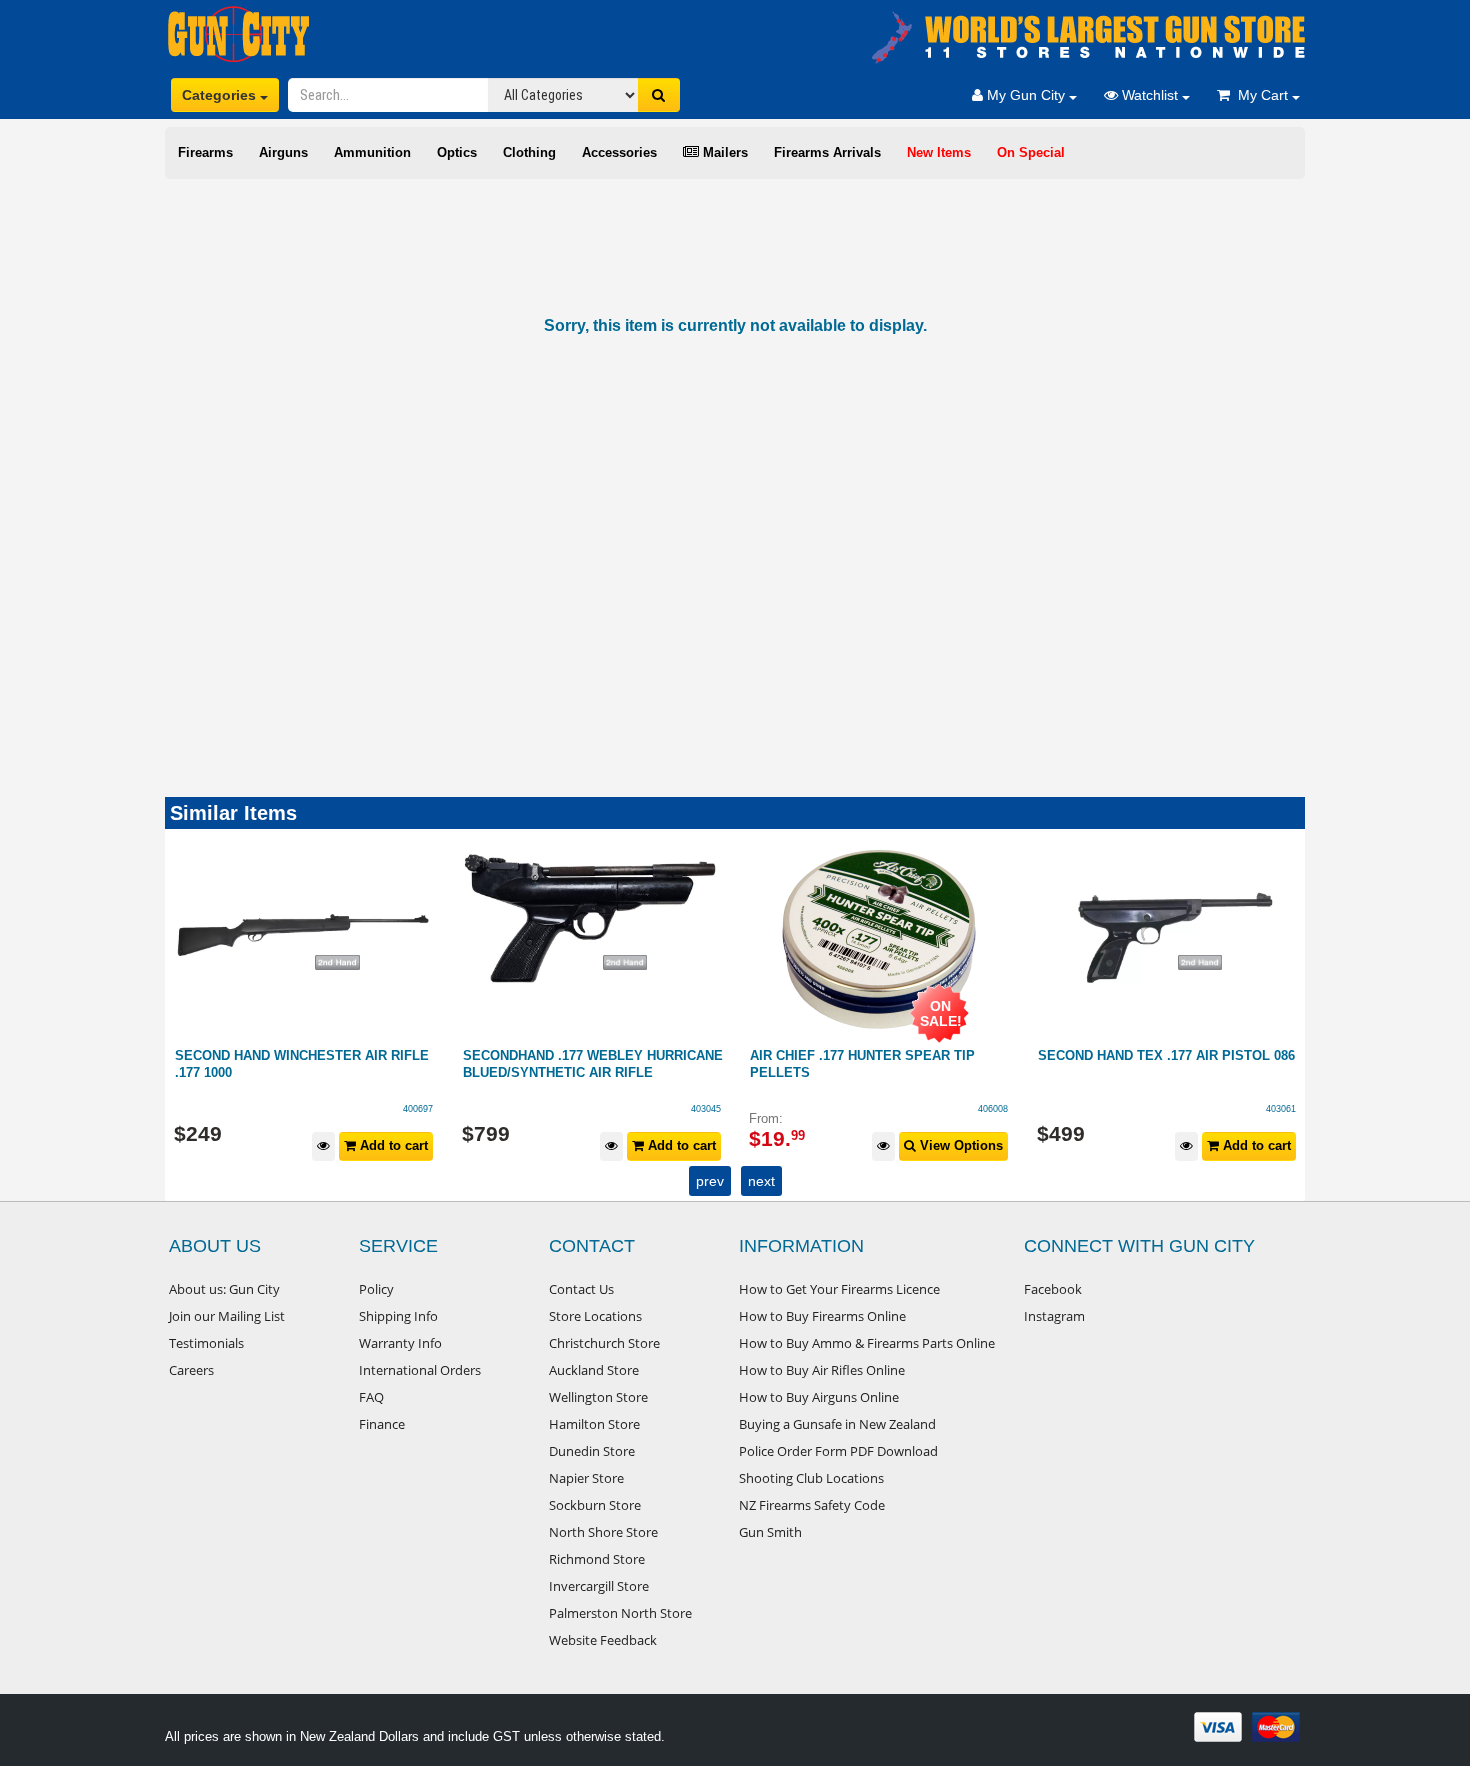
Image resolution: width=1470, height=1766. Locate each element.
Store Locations (595, 1316)
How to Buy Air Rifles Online (822, 1370)
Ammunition (372, 152)
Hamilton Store (594, 1424)
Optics (457, 152)
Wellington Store (598, 1397)
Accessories (619, 152)
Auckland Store (594, 1370)
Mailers (723, 152)
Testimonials (206, 1343)
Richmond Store (597, 1559)
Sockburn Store (595, 1505)
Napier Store (586, 1478)
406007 (1281, 1109)
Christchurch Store (604, 1343)
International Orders (420, 1370)
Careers (191, 1370)
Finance (382, 1424)
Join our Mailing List (227, 1316)
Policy (376, 1289)
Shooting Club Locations (811, 1478)
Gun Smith (770, 1532)
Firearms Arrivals (827, 152)
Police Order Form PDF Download (838, 1451)
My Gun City (1026, 95)
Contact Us (581, 1289)
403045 (419, 1109)
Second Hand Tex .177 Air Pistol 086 (879, 1055)
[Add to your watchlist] (324, 1146)
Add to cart (393, 1145)
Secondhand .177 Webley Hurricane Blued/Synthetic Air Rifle (306, 1064)
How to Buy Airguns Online (819, 1397)
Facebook (1053, 1289)
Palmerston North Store (620, 1613)
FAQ (371, 1397)
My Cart (1261, 95)
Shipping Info (398, 1316)
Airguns (283, 152)
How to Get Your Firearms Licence (839, 1289)
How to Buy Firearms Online (822, 1316)
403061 (994, 1109)
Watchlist (1150, 95)
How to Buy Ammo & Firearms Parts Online (867, 1343)
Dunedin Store (592, 1451)
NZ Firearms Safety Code (812, 1505)
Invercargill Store (599, 1586)
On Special (1031, 152)
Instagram (1054, 1316)
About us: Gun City (224, 1289)
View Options (672, 1145)
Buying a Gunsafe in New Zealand (837, 1424)
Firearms (205, 152)
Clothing (529, 152)
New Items (939, 152)
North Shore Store (603, 1532)
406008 (706, 1109)
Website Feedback (603, 1640)
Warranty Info (400, 1343)
